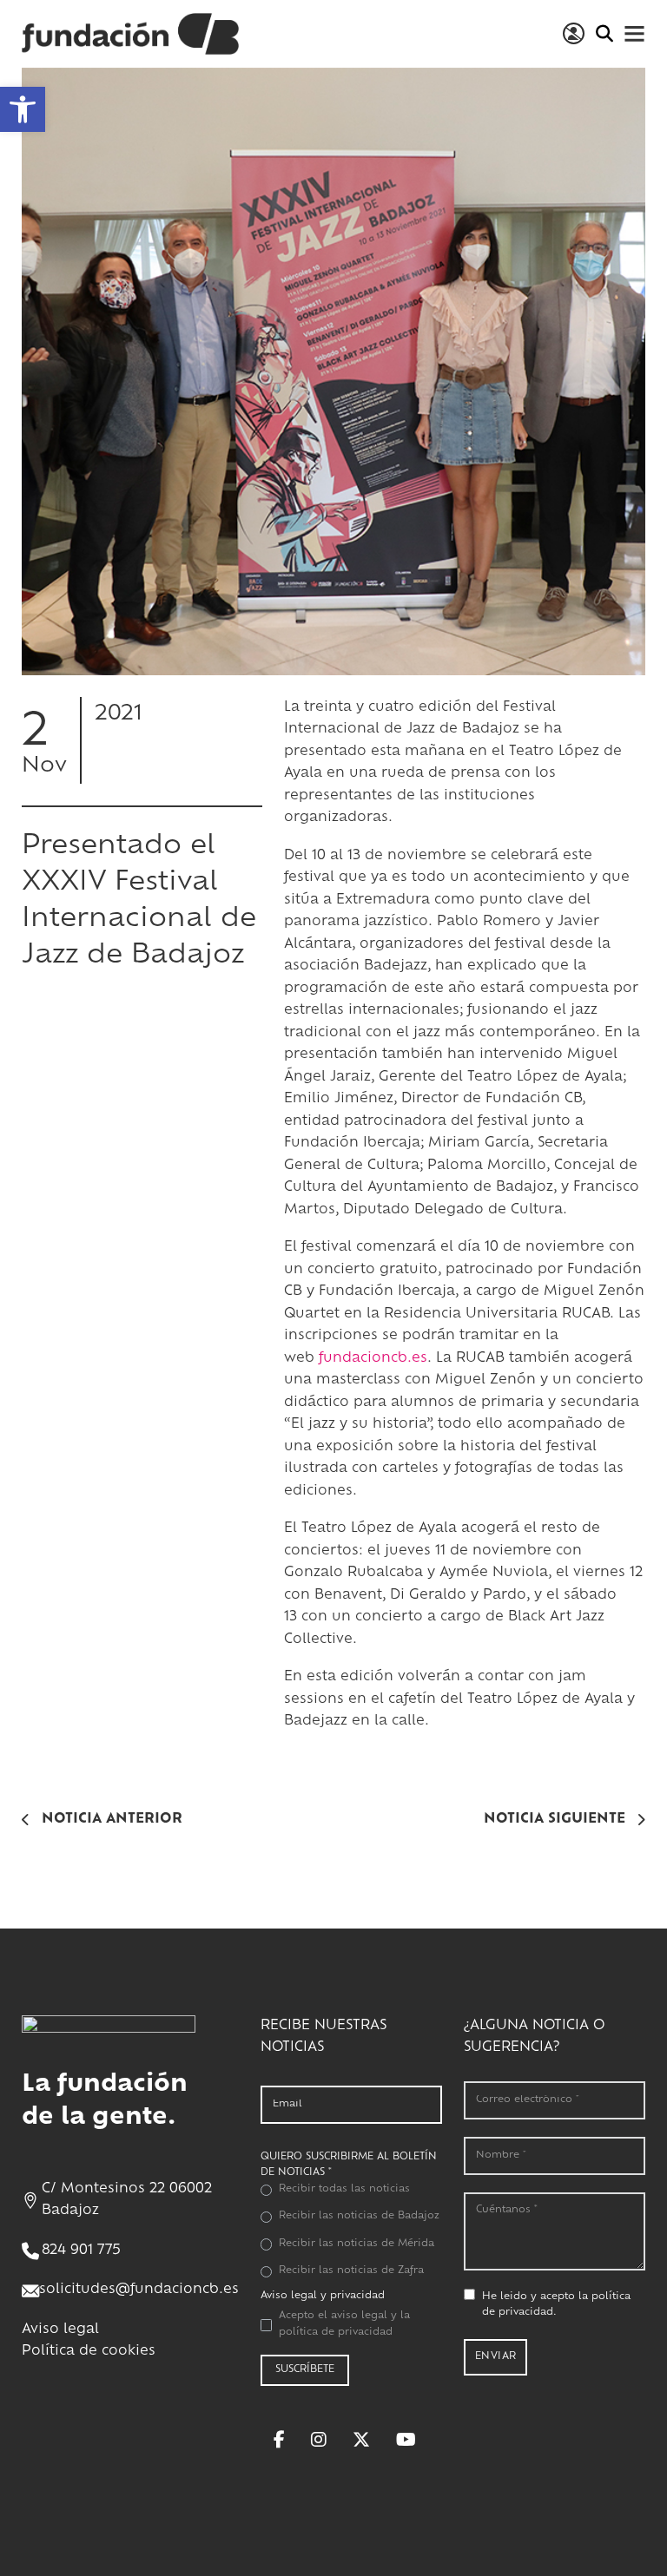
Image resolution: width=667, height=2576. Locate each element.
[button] (23, 109)
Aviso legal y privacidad (323, 2296)
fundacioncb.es (373, 1359)
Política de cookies (89, 2352)
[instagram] (319, 2440)
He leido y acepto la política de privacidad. (556, 2305)
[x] (361, 2440)
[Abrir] (634, 33)
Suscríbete (305, 2370)
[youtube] (406, 2440)
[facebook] (279, 2440)
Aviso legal (60, 2330)
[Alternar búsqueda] (604, 34)
